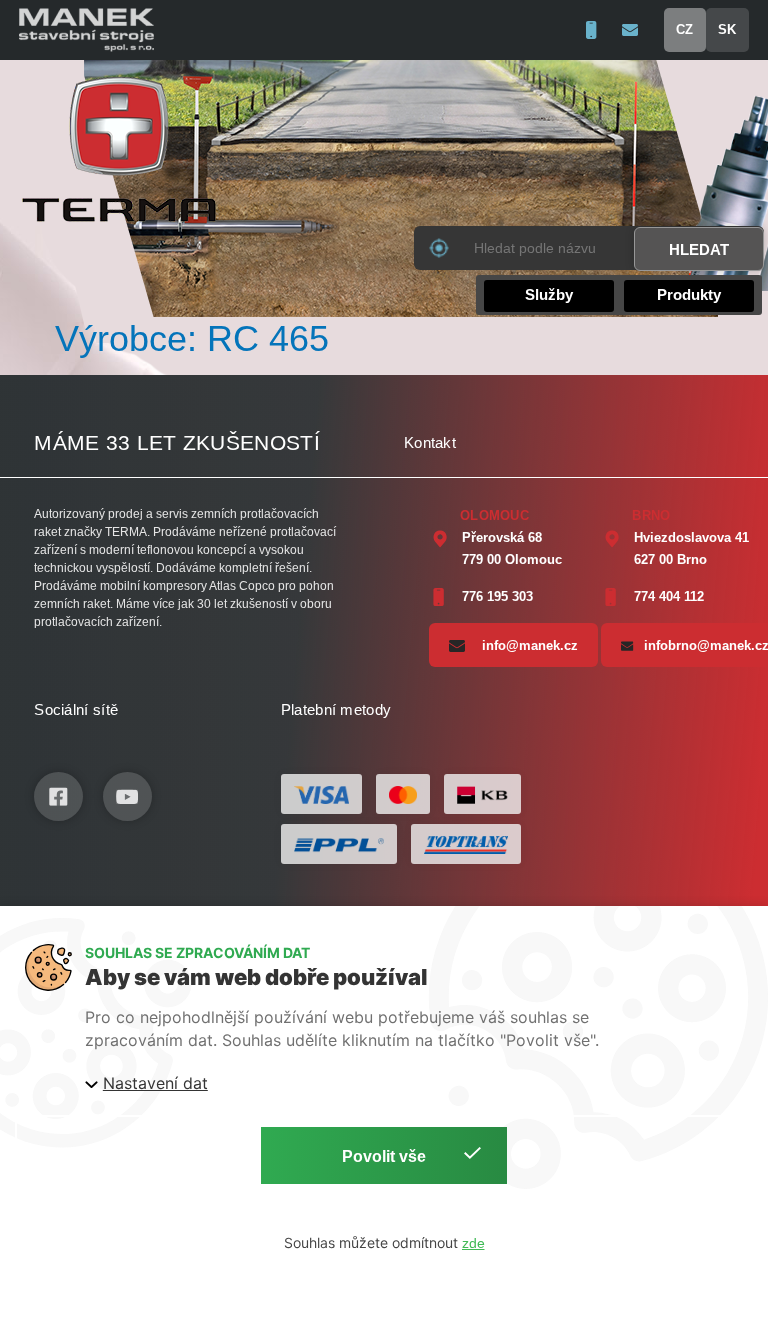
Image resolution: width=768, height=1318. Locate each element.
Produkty (689, 294)
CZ (684, 29)
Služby (549, 294)
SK (727, 29)
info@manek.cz (530, 645)
